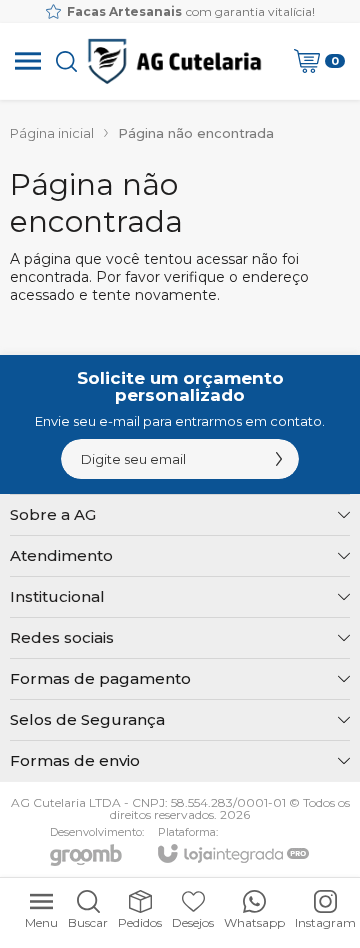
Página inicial (52, 133)
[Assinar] (279, 459)
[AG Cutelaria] (174, 61)
